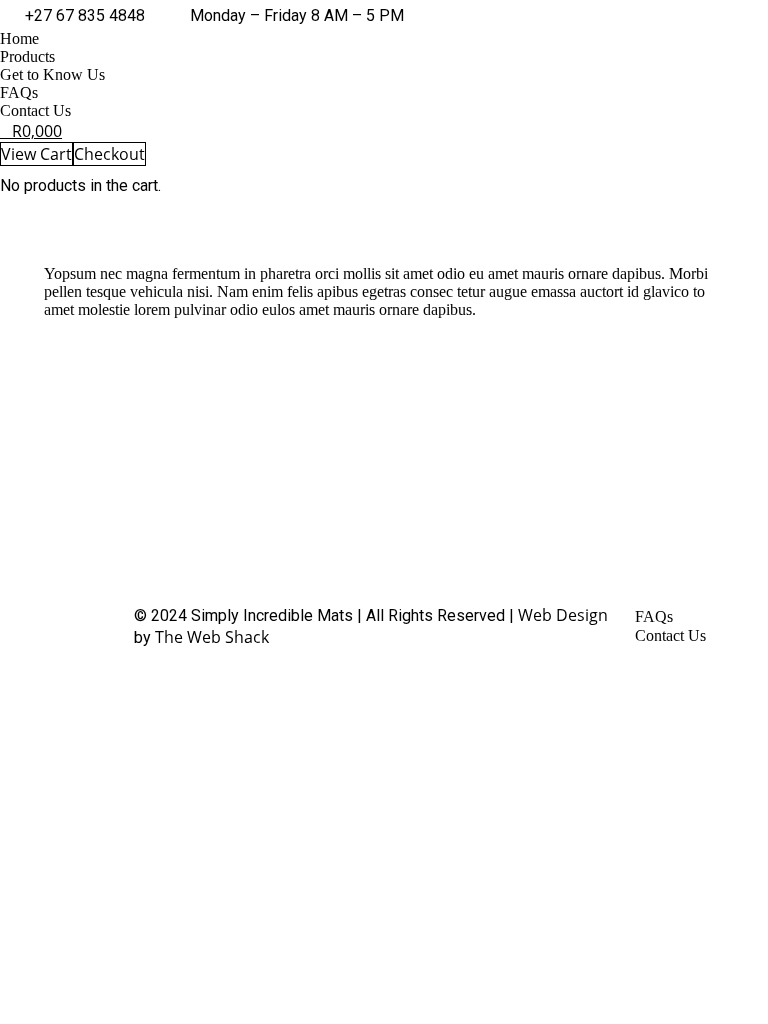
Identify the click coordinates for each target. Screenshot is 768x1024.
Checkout (109, 154)
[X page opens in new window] (330, 489)
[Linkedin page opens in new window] (360, 489)
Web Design (563, 615)
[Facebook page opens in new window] (300, 489)
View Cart (36, 154)
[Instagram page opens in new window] (390, 489)
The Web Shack (212, 637)
